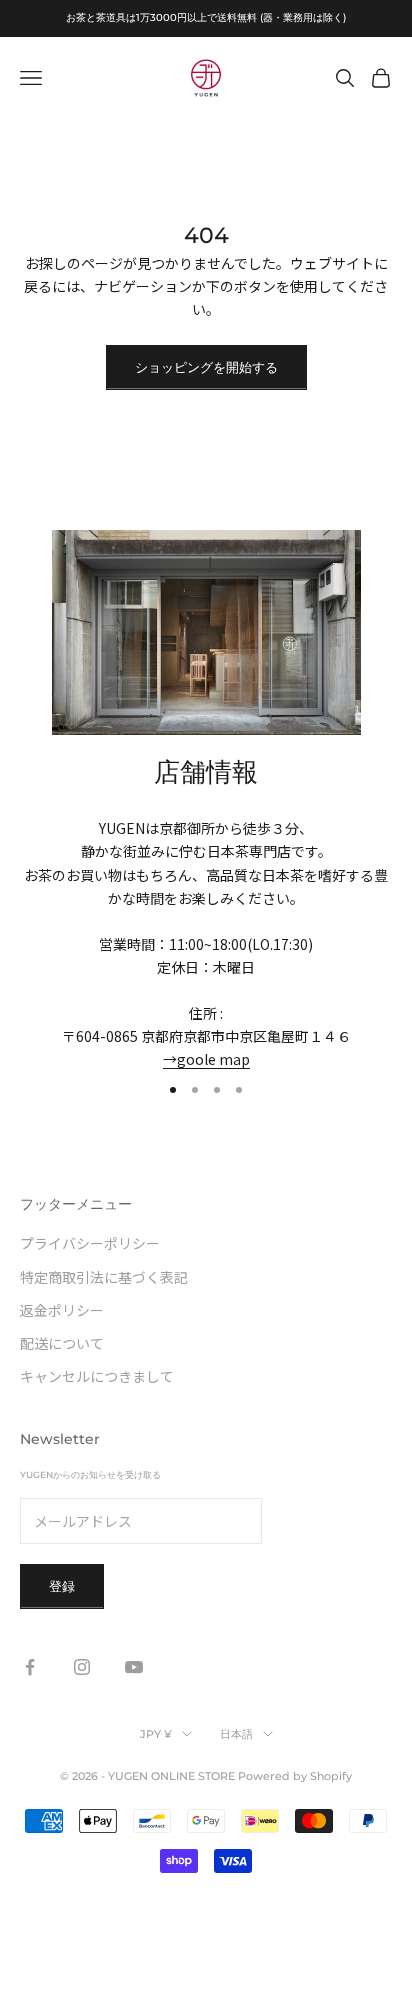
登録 (62, 1586)
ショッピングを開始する (206, 367)
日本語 (236, 1734)
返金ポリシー (62, 1310)
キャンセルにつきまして (97, 1376)
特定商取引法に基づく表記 (104, 1277)
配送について (62, 1343)
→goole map (206, 1059)
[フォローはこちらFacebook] (30, 1667)
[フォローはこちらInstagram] (82, 1667)
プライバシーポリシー (90, 1243)
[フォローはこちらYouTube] (134, 1667)
